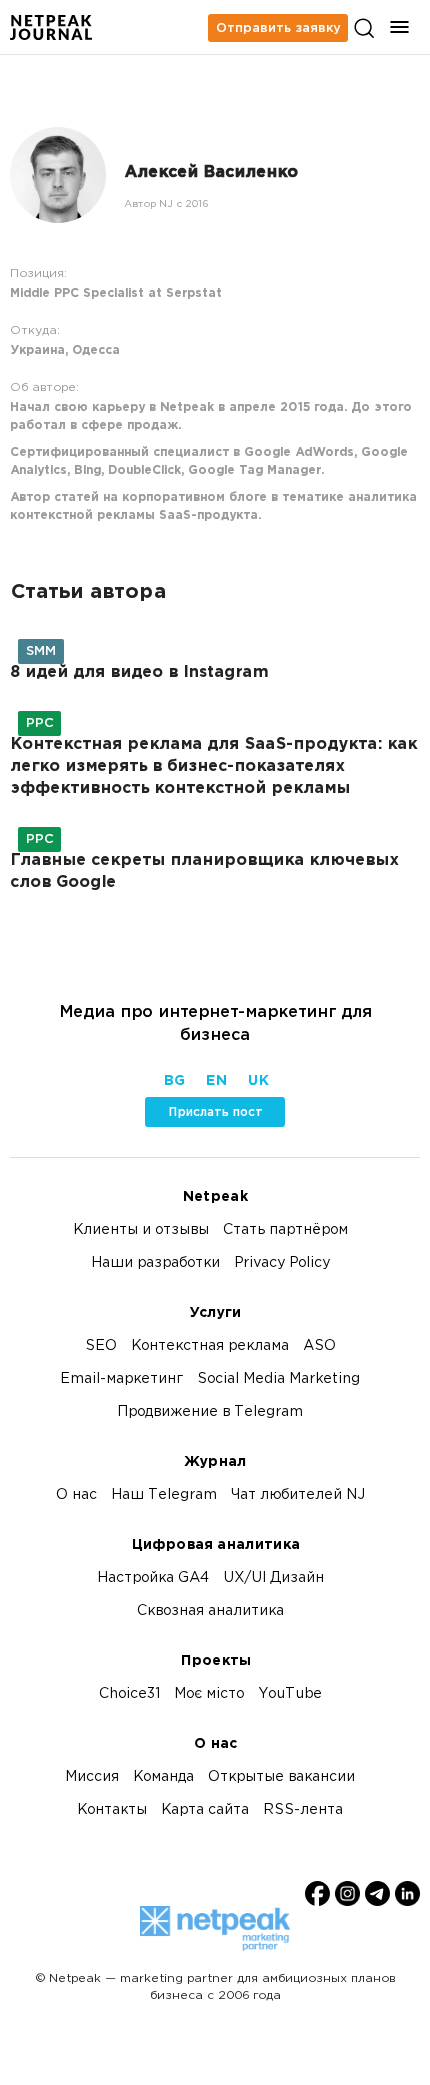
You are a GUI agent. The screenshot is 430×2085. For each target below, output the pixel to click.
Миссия (92, 1777)
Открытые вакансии (281, 1777)
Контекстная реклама (210, 1346)
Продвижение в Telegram (210, 1412)
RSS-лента (303, 1810)
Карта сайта (205, 1810)
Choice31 (129, 1694)
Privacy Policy (282, 1263)
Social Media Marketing (278, 1379)
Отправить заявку (278, 28)
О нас (76, 1495)
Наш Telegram (164, 1495)
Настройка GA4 (153, 1578)
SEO (101, 1346)
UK (257, 1081)
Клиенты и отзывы (141, 1230)
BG (174, 1081)
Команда (163, 1777)
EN (216, 1081)
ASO (319, 1346)
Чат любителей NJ (298, 1495)
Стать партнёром (285, 1230)
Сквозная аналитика (210, 1611)
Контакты (112, 1810)
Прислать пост (215, 1112)
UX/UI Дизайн (273, 1578)
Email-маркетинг (121, 1379)
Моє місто (209, 1694)
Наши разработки (155, 1263)
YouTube (290, 1694)
